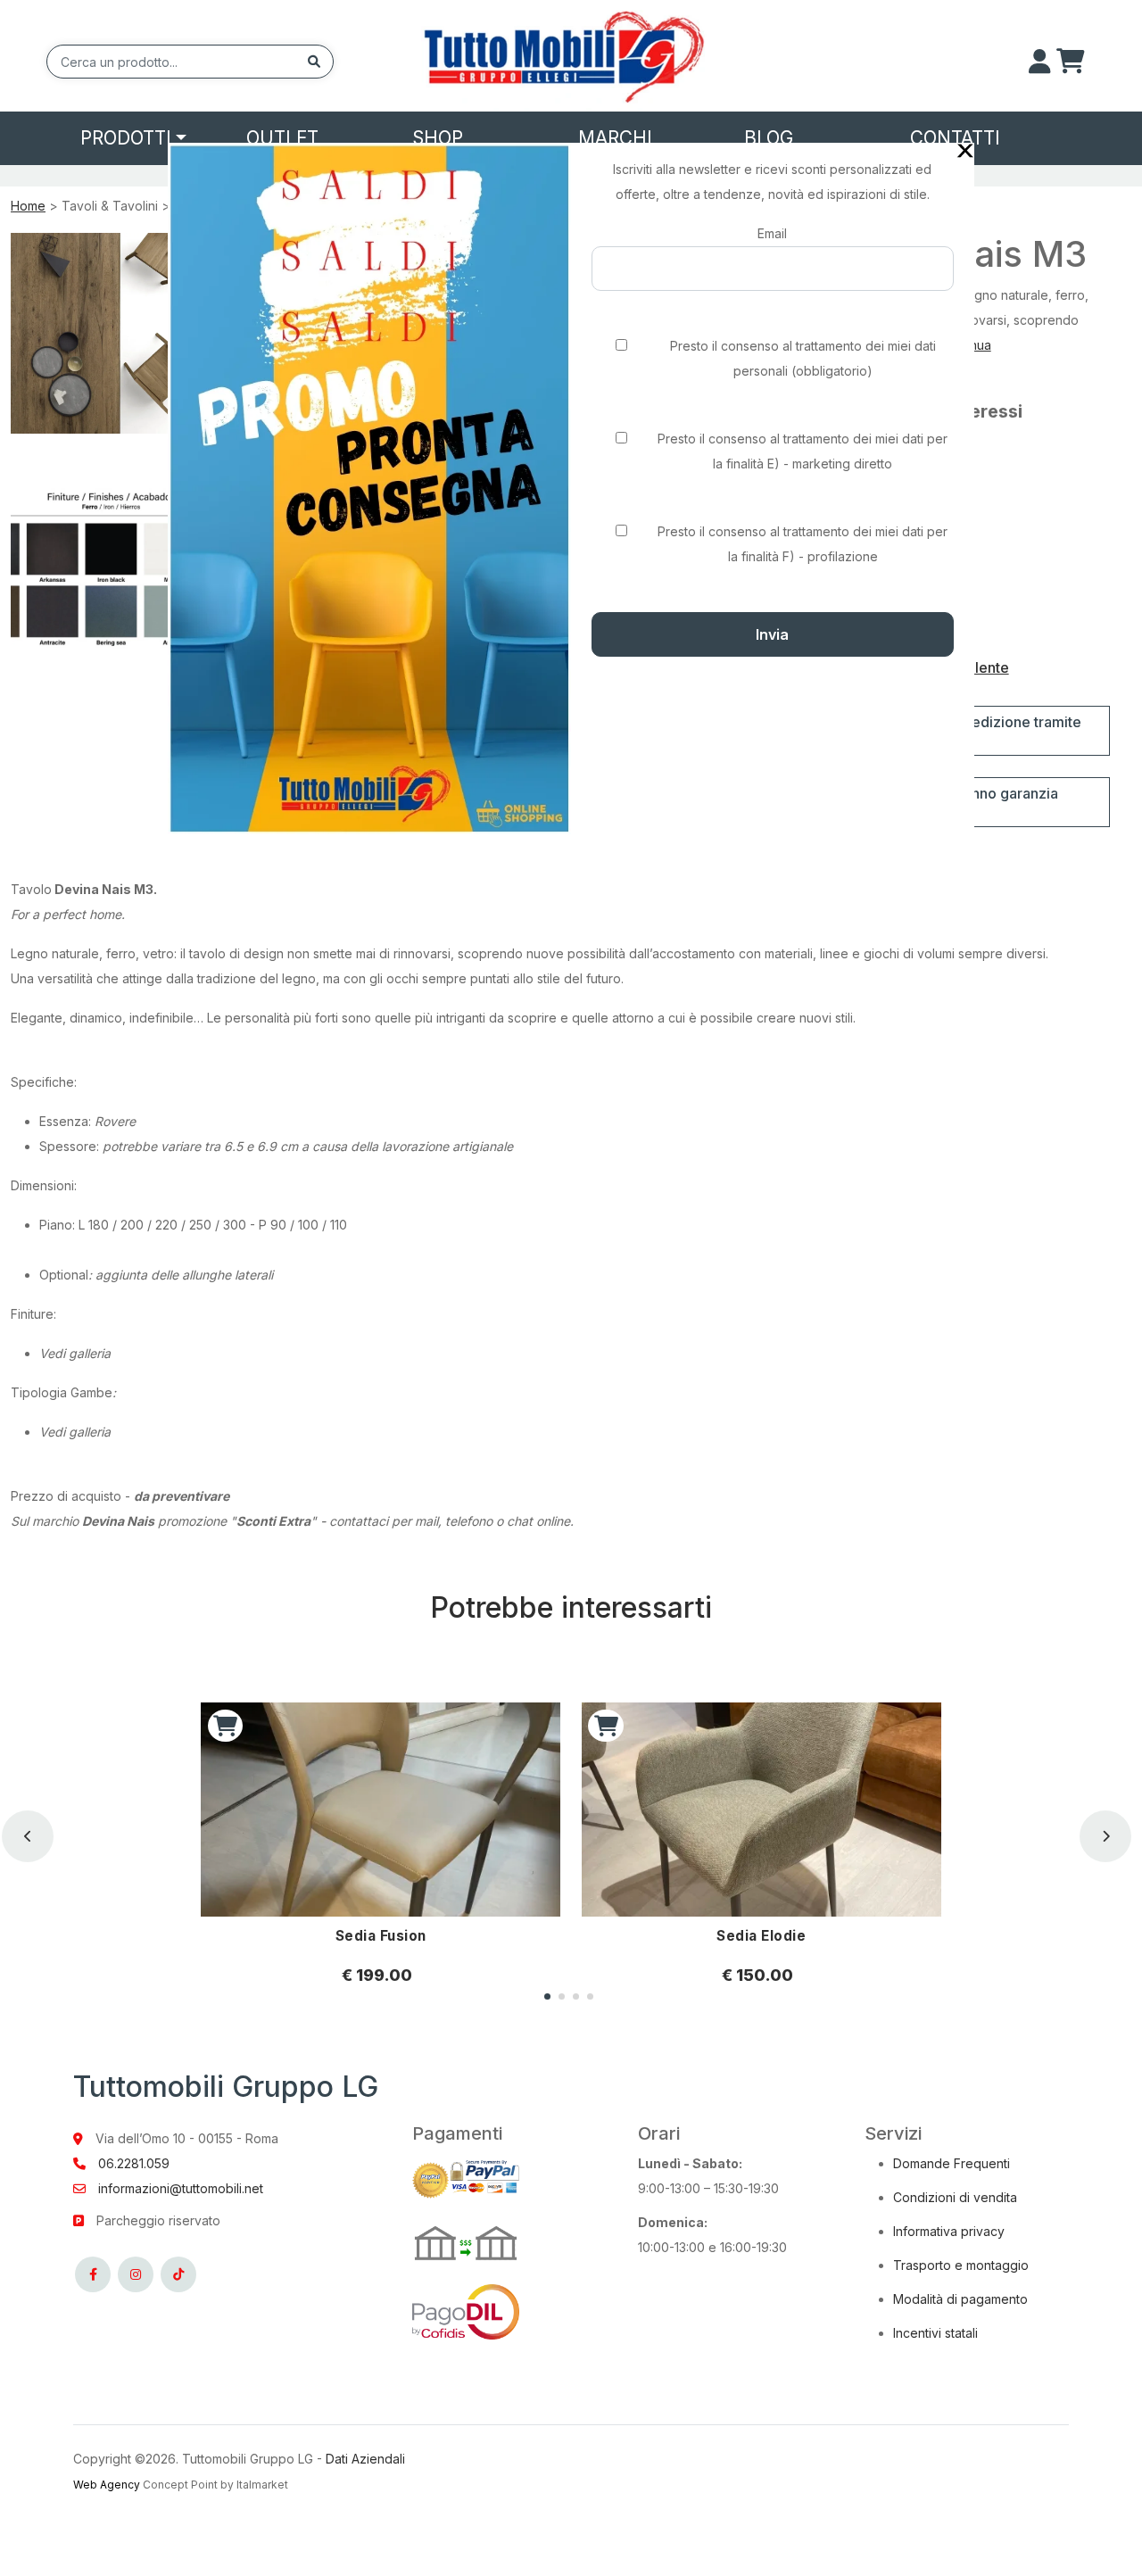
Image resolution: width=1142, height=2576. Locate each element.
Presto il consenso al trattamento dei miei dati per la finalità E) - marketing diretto (803, 451)
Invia (772, 634)
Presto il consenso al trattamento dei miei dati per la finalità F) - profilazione (803, 544)
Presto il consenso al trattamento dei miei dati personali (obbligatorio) (803, 358)
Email (772, 233)
